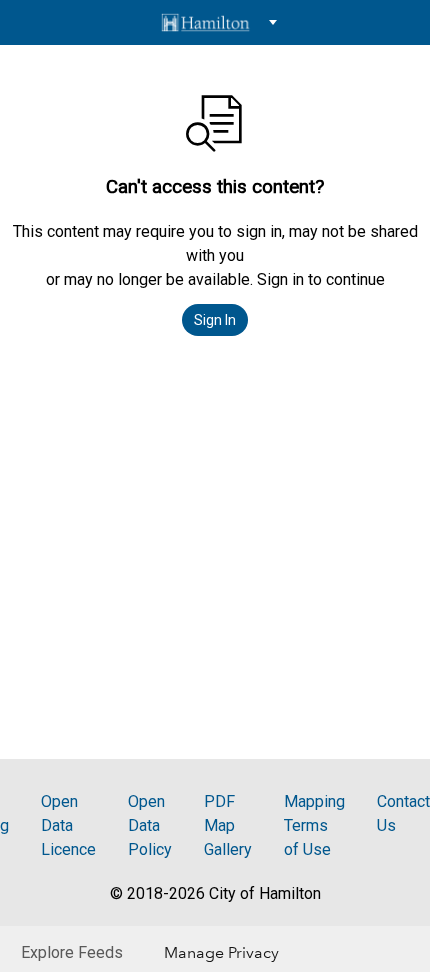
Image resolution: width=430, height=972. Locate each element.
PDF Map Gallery (228, 825)
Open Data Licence (68, 825)
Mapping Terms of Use (314, 825)
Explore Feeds (72, 952)
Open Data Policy (150, 825)
